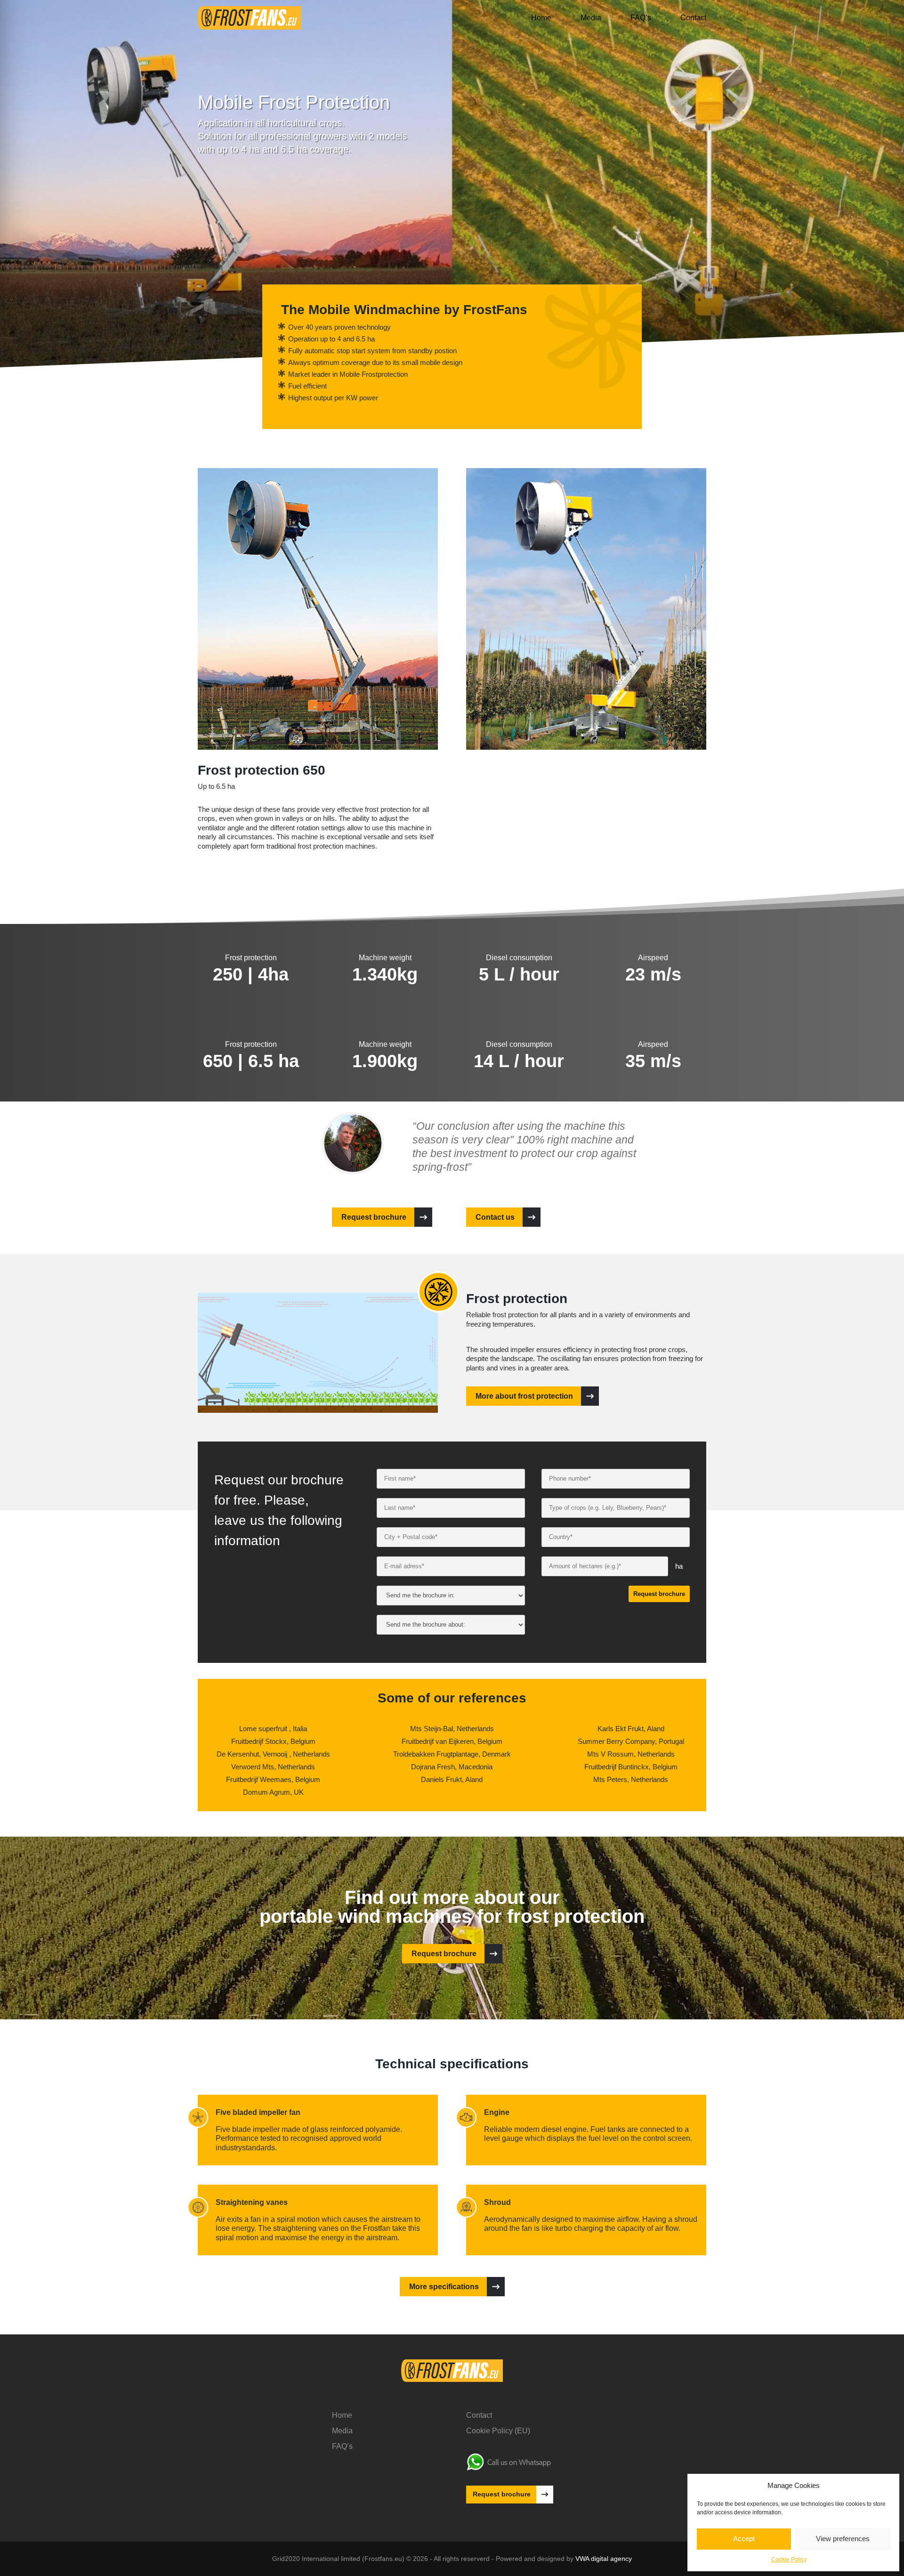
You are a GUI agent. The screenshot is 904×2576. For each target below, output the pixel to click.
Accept (744, 2539)
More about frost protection (524, 1396)
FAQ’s (641, 18)
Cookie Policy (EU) (498, 2431)
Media (591, 18)
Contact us (495, 1217)
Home (541, 18)
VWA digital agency (604, 2559)
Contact (693, 18)
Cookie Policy (789, 2560)
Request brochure (374, 1217)
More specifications (444, 2287)
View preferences (843, 2539)
